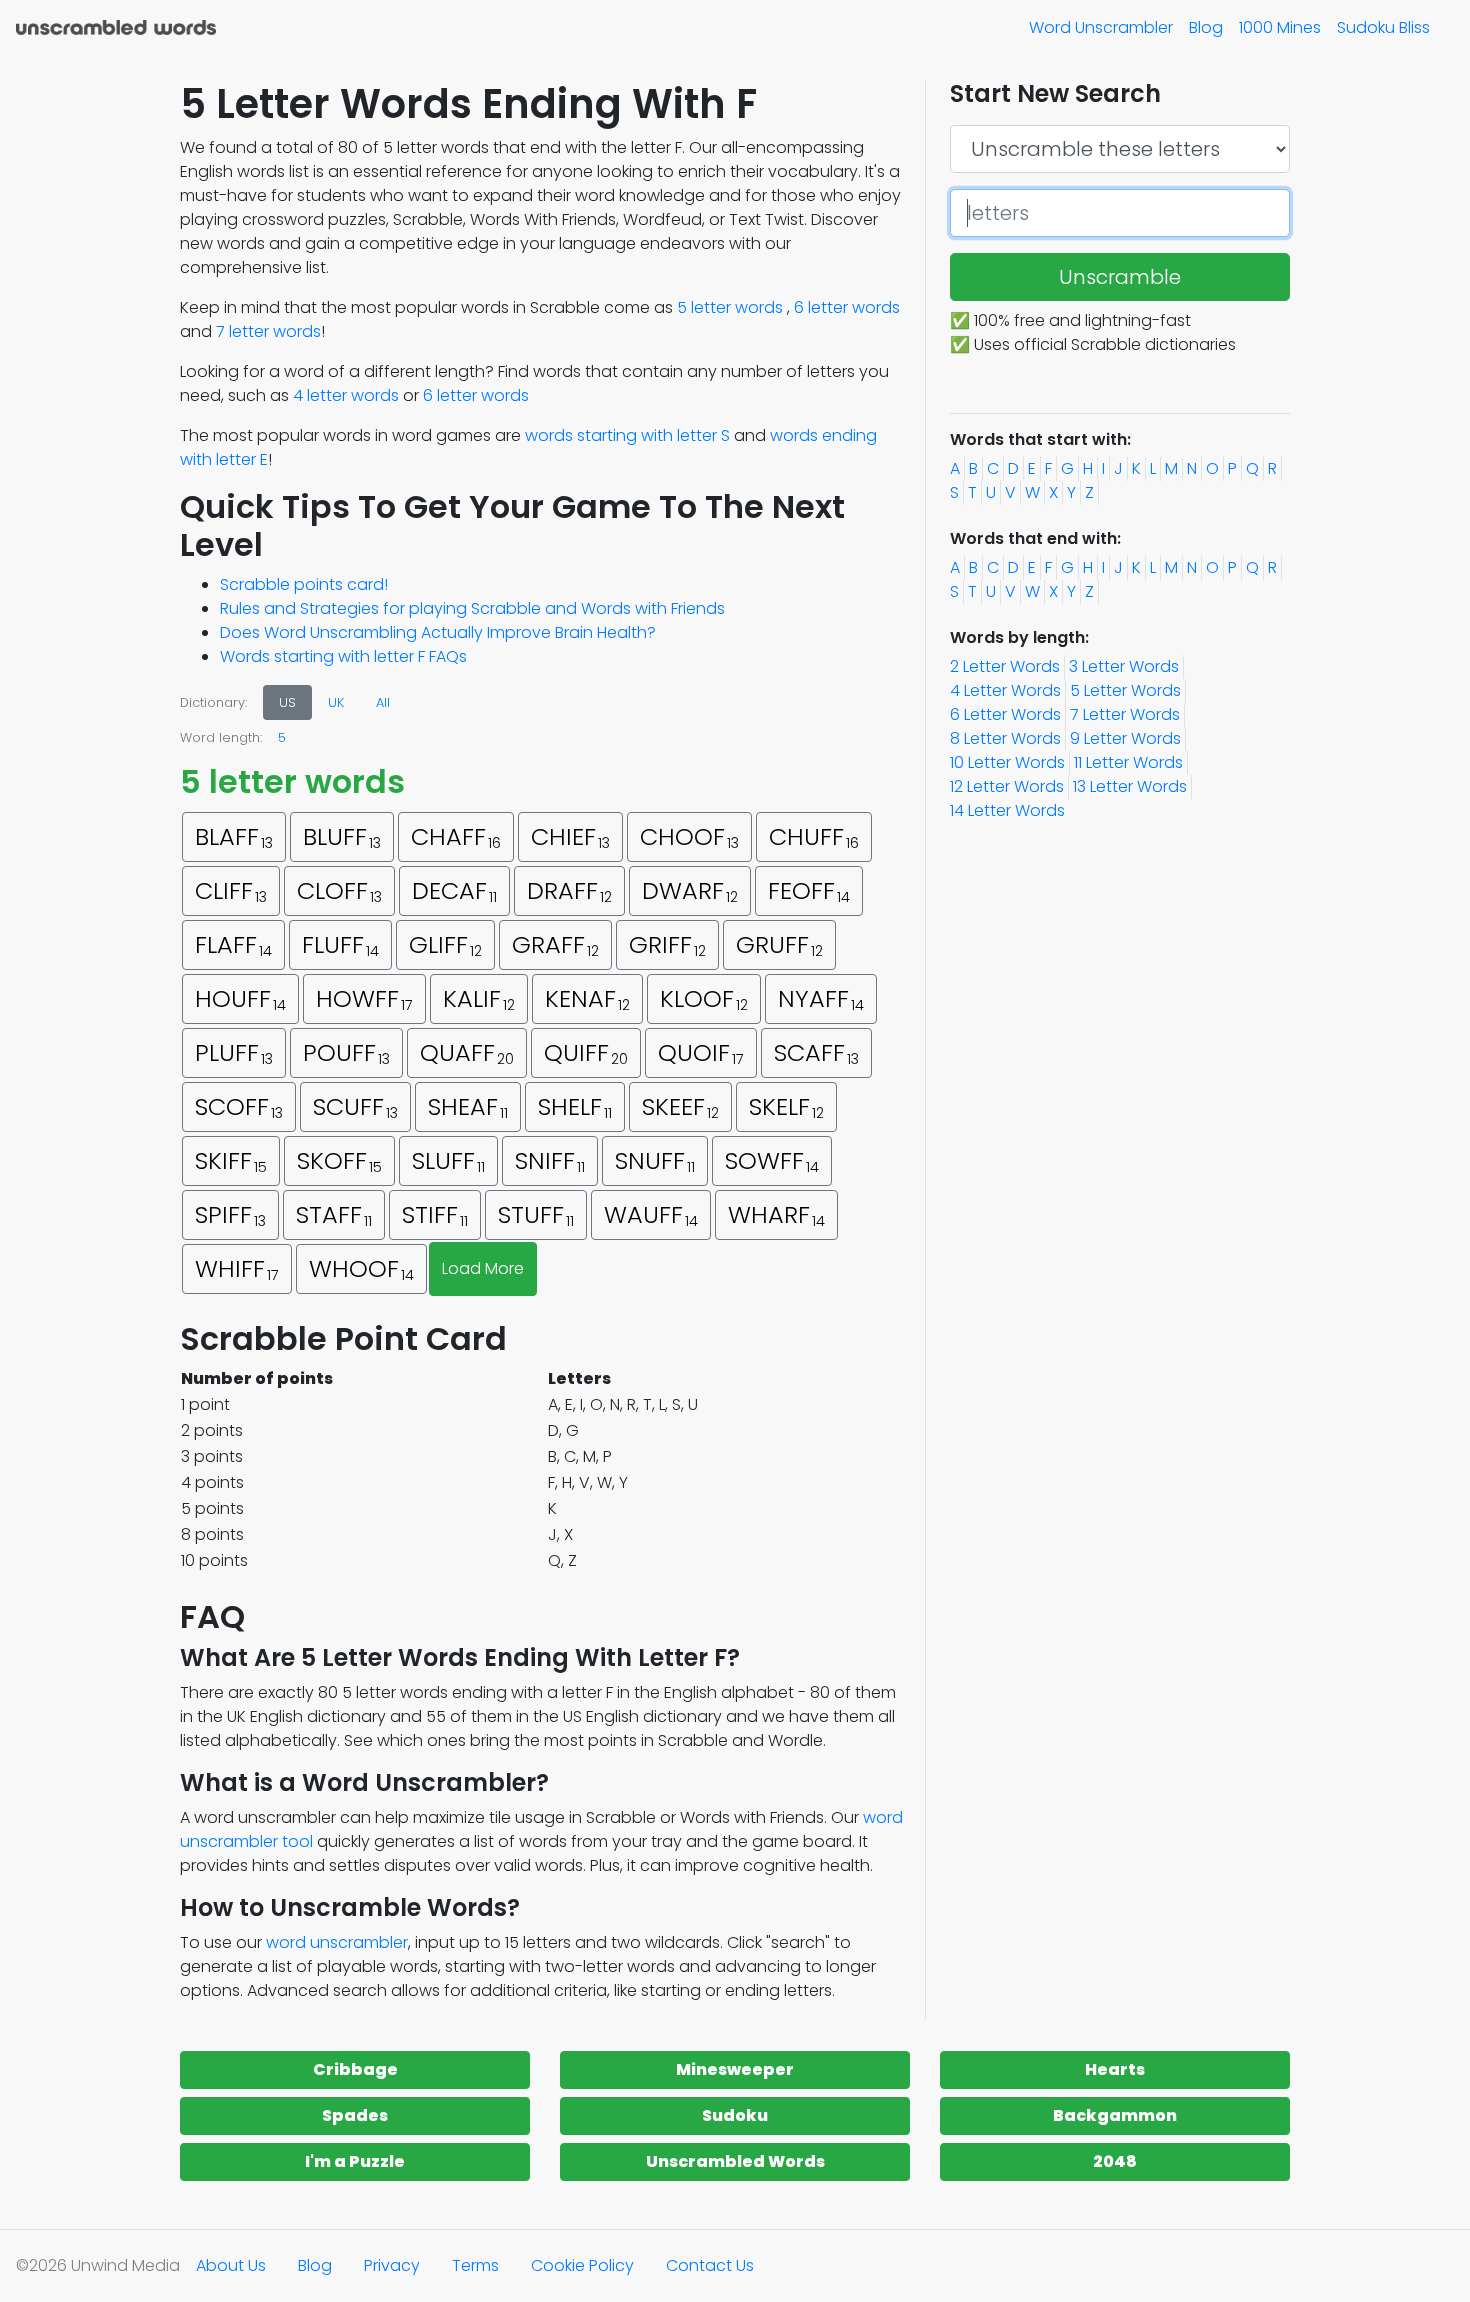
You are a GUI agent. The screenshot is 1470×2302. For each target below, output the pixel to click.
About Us (231, 2265)
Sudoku (735, 2115)
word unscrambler (337, 1942)
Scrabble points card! (304, 584)
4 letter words (346, 395)
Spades (355, 2115)
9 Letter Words (1125, 738)
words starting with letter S (627, 435)
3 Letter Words (1124, 666)
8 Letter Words (1005, 738)
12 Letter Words (1007, 786)
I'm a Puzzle (355, 2161)
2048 (1115, 2161)
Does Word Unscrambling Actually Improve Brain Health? (438, 632)
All (383, 702)
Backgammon (1115, 2115)
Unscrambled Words (735, 2161)
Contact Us (710, 2265)
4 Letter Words (1005, 690)
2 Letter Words (1005, 666)
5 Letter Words (1125, 690)
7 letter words (268, 331)
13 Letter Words (1130, 786)
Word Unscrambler (1101, 27)
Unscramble (1120, 277)
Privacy (392, 2265)
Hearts (1115, 2069)
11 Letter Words (1128, 762)
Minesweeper (735, 2069)
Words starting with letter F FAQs (343, 656)
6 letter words (847, 307)
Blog (1206, 27)
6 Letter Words (1005, 714)
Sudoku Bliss (1383, 27)
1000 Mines (1280, 27)
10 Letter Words (1007, 762)
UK (336, 702)
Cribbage (355, 2069)
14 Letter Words (1007, 810)
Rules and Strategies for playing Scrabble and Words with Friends (472, 608)
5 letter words (730, 307)
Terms (475, 2265)
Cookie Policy (582, 2265)
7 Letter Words (1125, 714)
